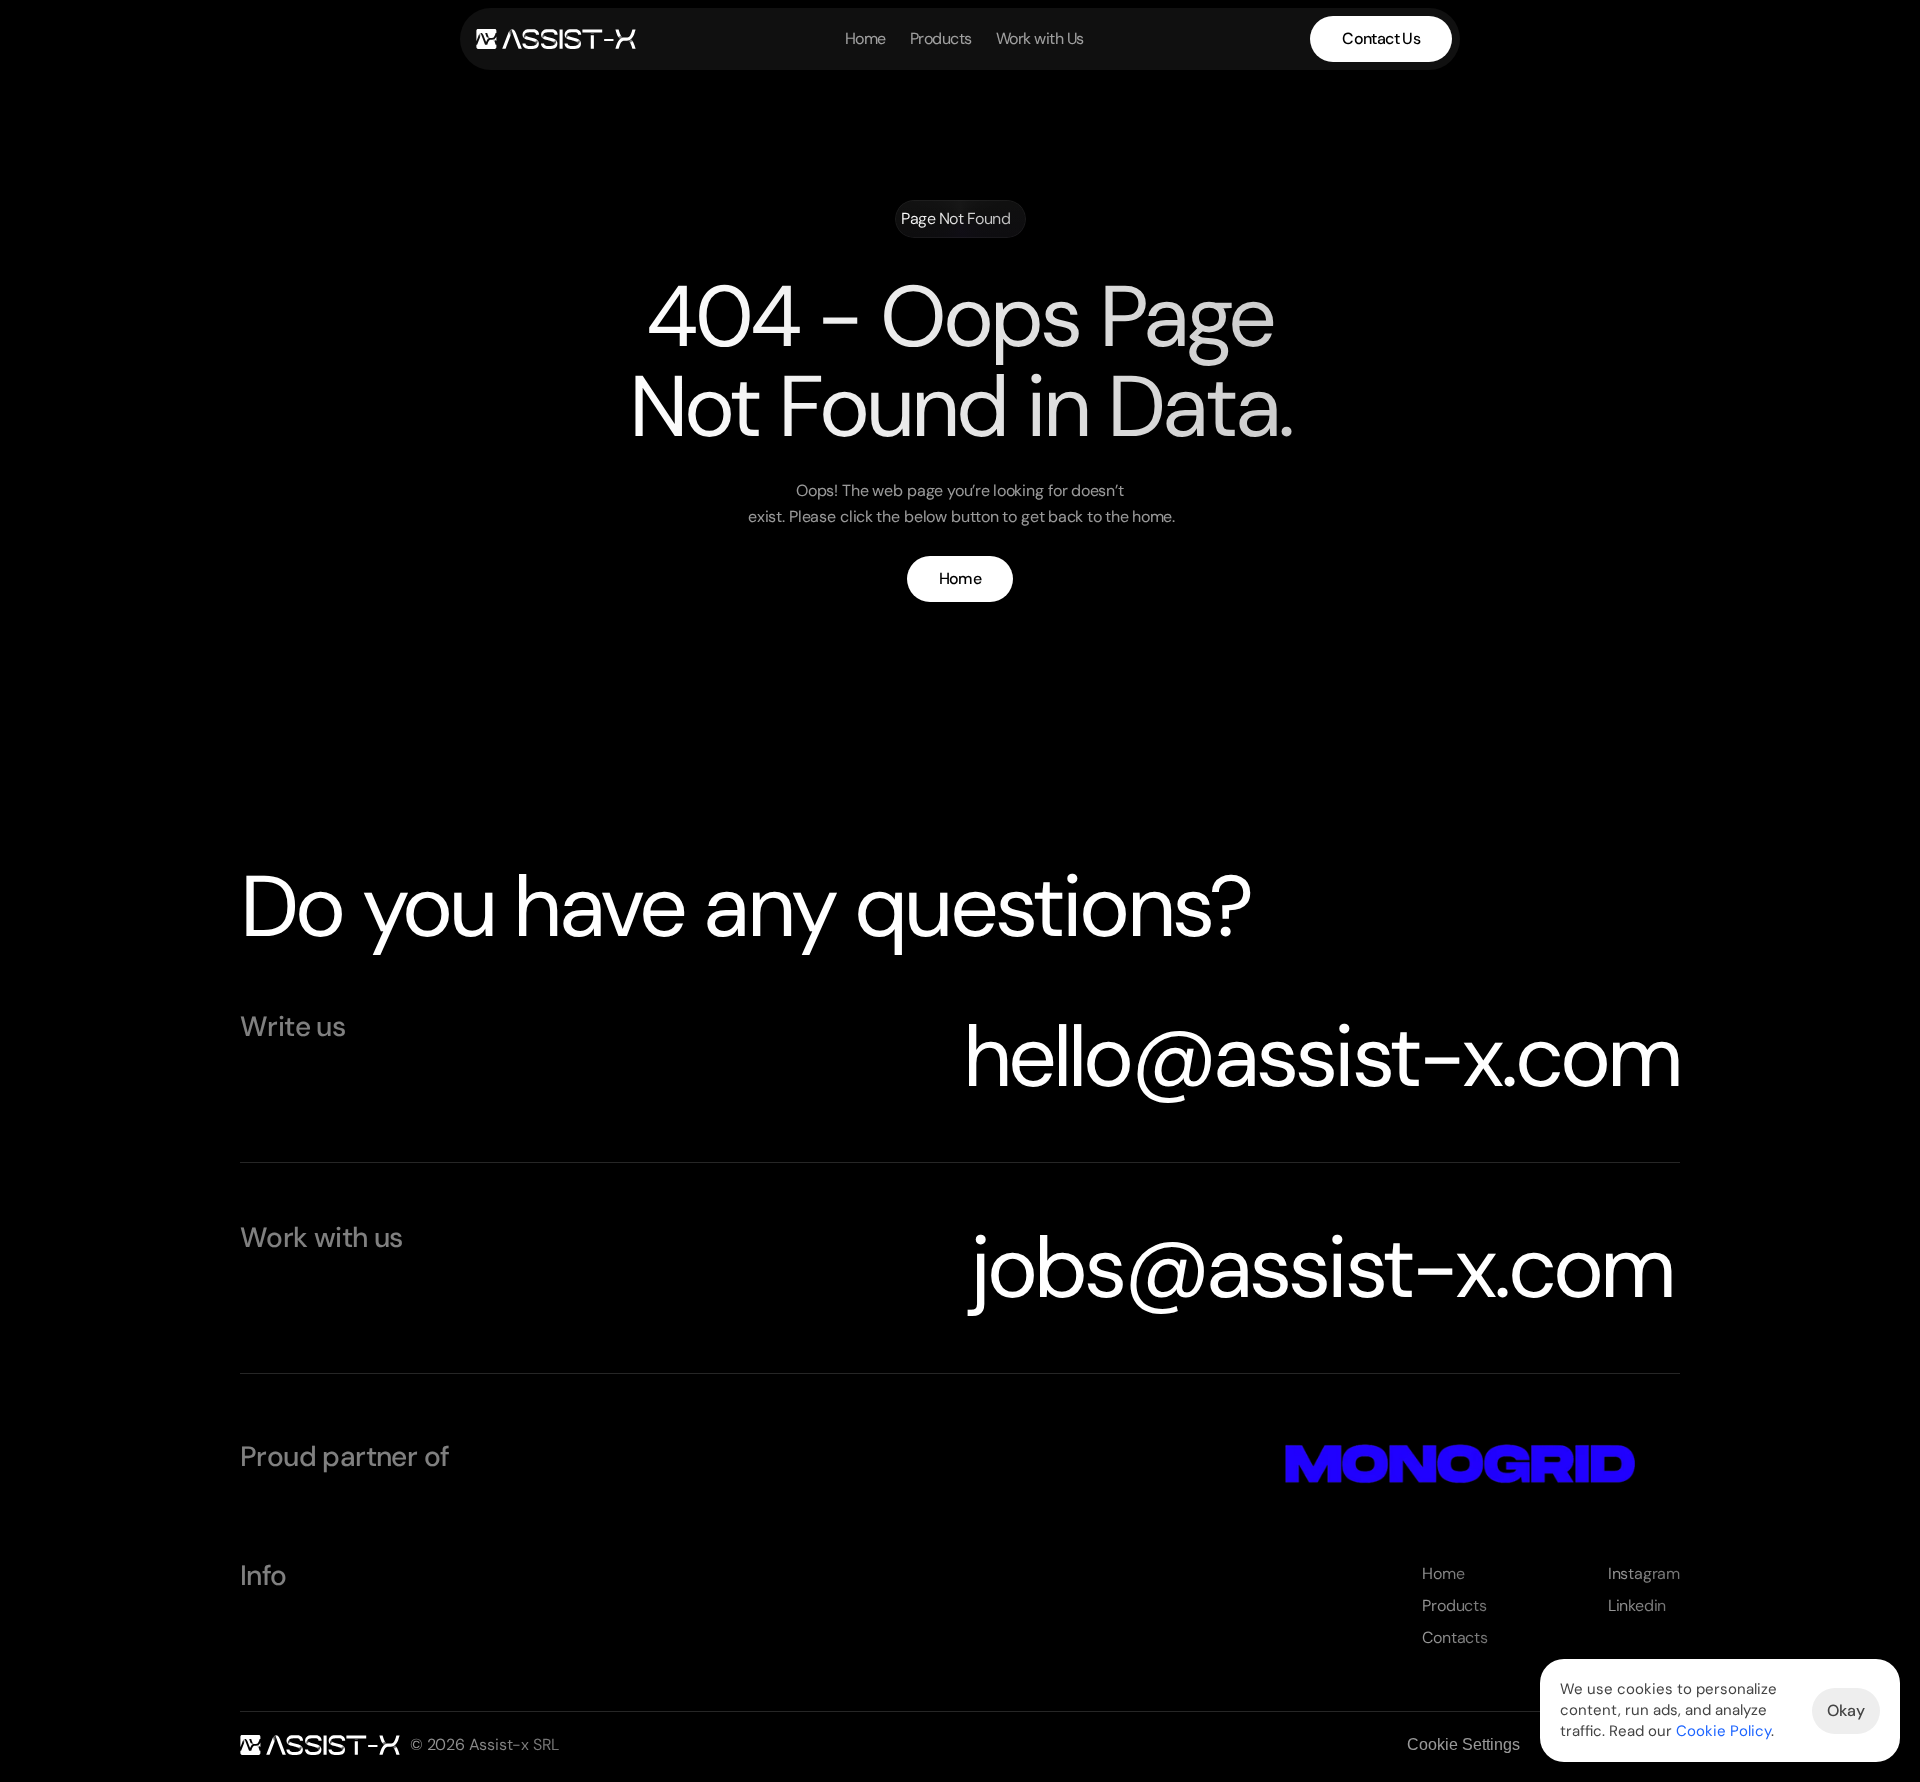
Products (941, 38)
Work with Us (1040, 38)
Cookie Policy (1723, 1731)
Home (865, 38)
